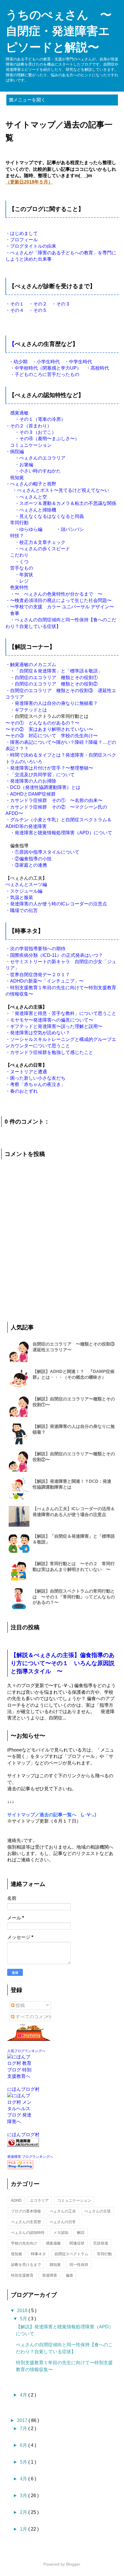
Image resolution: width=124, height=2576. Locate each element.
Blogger (73, 2564)
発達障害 (50, 2275)
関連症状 (77, 2243)
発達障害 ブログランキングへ (30, 2157)
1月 (24, 2529)
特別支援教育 (22, 2275)
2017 (23, 2420)
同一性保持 (79, 2265)
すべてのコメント (33, 2017)
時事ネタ (38, 2254)
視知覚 (17, 2254)
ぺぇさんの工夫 (63, 2211)
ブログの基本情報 (26, 2211)
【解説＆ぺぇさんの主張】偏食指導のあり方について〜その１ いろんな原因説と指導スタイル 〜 (63, 1663)
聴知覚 (55, 2265)
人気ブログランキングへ (26, 2051)
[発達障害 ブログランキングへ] (62, 2142)
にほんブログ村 (23, 2089)
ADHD (16, 2200)
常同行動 (104, 2254)
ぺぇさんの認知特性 (28, 2233)
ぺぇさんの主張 (98, 2211)
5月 (24, 2319)
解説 (81, 2233)
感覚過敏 (53, 2243)
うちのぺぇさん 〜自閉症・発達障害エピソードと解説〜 (59, 31)
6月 (24, 2445)
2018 (23, 2311)
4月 (24, 2395)
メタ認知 (61, 2233)
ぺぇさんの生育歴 (26, 2222)
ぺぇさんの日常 (63, 2222)
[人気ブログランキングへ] (62, 2032)
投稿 (20, 2005)
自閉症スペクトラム (71, 2254)
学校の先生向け (24, 2243)
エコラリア (39, 2200)
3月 (24, 2496)
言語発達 (101, 2243)
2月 (24, 2512)
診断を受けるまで (26, 2265)
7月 (24, 2428)
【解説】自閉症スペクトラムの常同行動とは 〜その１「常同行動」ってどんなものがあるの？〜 (74, 1596)
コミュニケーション (74, 2200)
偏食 (69, 2275)
